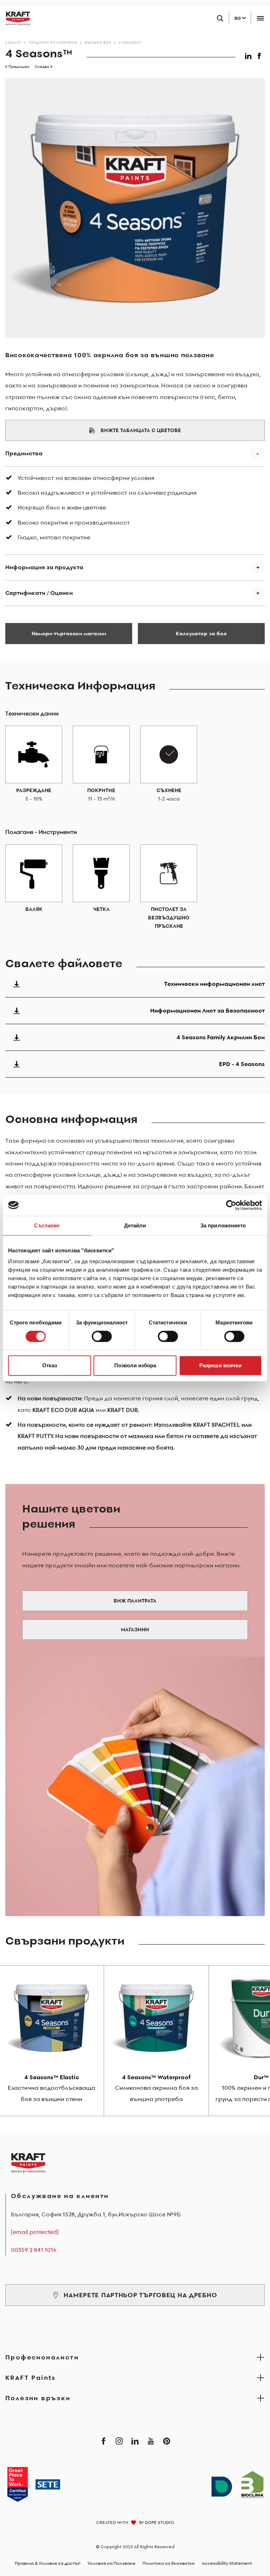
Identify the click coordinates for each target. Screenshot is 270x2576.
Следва (42, 67)
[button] (249, 55)
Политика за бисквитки (169, 2563)
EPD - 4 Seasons (242, 1064)
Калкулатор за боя (201, 634)
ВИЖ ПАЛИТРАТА (135, 1601)
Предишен (19, 67)
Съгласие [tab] (47, 1225)
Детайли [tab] (135, 1225)
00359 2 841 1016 (34, 2250)
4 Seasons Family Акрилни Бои (221, 1037)
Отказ (50, 1365)
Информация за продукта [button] (44, 567)
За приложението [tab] (223, 1225)
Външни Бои (98, 42)
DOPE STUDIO (159, 2522)
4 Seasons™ (130, 42)
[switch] (102, 1336)
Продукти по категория (53, 42)
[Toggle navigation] (260, 18)
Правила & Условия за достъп (48, 2563)
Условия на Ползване (111, 2563)
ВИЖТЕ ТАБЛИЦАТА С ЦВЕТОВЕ (141, 430)
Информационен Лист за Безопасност (207, 1010)
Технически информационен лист (214, 984)
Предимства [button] (24, 453)
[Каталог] (15, 18)
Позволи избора (135, 1365)
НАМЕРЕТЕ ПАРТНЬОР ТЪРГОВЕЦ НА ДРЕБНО (140, 2295)
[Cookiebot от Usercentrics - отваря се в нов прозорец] (231, 1205)
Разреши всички (220, 1365)
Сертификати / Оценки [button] (39, 593)
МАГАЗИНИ (135, 1630)
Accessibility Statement (227, 2563)
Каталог (13, 42)
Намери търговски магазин (69, 634)
